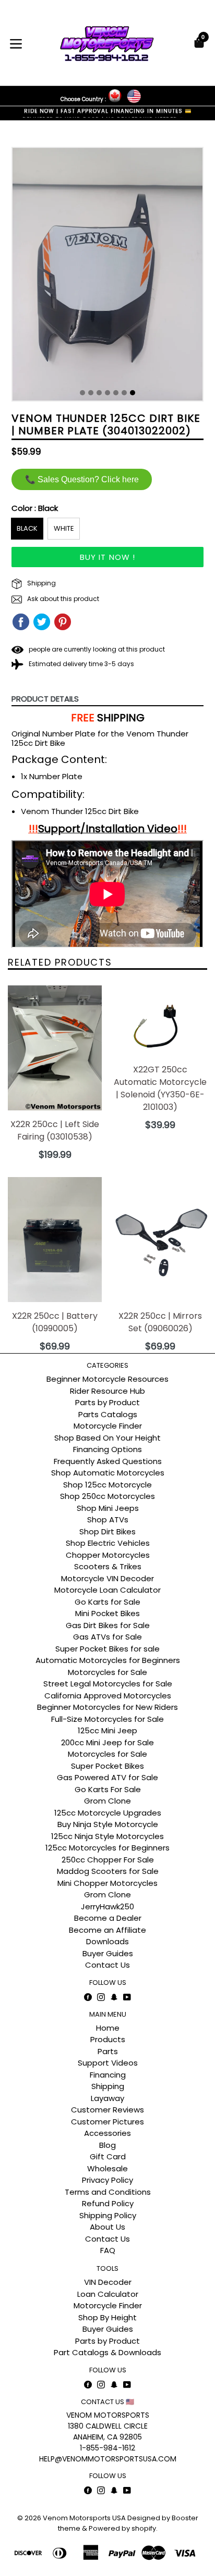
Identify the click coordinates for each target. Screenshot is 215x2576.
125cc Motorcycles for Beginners (107, 1848)
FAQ (108, 2250)
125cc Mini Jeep (107, 1730)
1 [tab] (82, 393)
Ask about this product (62, 599)
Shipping (41, 583)
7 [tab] (133, 393)
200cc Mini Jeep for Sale (107, 1742)
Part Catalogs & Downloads (107, 2352)
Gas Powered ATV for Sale (107, 1777)
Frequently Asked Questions (108, 1461)
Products (108, 2039)
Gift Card (108, 2156)
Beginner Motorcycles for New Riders (107, 1707)
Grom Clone (107, 1801)
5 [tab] (116, 393)
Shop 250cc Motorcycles (107, 1496)
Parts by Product (107, 1402)
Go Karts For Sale (108, 1789)
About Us (107, 2227)
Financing (108, 2075)
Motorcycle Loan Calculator (107, 1590)
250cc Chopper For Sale (108, 1860)
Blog (107, 2145)
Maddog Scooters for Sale (108, 1871)
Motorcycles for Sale (107, 1672)
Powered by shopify (122, 2528)
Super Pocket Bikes (107, 1766)
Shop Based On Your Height (107, 1438)
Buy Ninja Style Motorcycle (108, 1824)
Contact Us (107, 1965)
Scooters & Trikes (108, 1566)
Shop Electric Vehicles (108, 1543)
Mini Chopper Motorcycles (107, 1883)
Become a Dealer (108, 1918)
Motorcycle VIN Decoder (107, 1578)
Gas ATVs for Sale (107, 1637)
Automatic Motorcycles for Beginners (108, 1660)
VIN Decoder (108, 2282)
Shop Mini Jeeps (108, 1508)
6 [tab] (124, 393)
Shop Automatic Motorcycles (108, 1473)
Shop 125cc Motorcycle (107, 1485)
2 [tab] (91, 393)
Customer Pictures (107, 2122)
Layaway (107, 2098)
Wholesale (107, 2168)
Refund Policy (108, 2203)
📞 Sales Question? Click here (82, 479)
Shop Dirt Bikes (107, 1531)
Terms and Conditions (108, 2192)
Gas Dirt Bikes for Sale (108, 1625)
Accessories (107, 2133)
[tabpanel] (107, 277)
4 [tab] (107, 393)
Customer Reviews (107, 2110)
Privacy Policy (107, 2180)
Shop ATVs (108, 1520)
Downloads (107, 1941)
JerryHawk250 (107, 1906)
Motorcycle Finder (108, 1426)
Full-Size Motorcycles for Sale (107, 1719)
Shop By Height (107, 2317)
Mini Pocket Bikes (107, 1613)
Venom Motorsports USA (84, 2518)
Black (27, 528)
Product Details (45, 699)
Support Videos (108, 2063)
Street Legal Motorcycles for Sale (108, 1684)
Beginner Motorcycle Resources (107, 1379)
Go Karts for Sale (107, 1602)
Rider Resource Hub (107, 1391)
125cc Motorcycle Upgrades (108, 1813)
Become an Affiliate (107, 1930)
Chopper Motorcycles (108, 1555)
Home (108, 2028)
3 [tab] (99, 393)
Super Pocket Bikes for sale (107, 1649)
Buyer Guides (108, 1953)
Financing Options (107, 1449)
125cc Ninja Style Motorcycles (107, 1836)
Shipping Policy (108, 2215)
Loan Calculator (108, 2294)
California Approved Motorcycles (108, 1696)
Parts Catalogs (108, 1414)
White (64, 528)
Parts (108, 2051)
